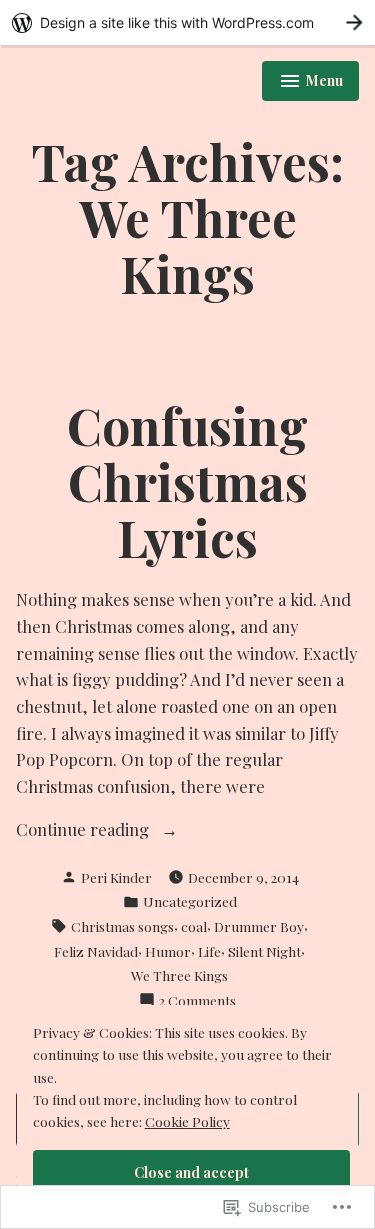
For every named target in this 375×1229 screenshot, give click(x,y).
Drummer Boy (259, 926)
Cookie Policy (187, 1121)
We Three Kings (179, 975)
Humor (168, 951)
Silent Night (264, 951)
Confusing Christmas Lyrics (187, 481)
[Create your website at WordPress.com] (187, 22)
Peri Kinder (116, 877)
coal (194, 926)
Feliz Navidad (96, 951)
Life (209, 951)
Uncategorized (190, 901)
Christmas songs (122, 926)
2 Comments (197, 1000)
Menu (311, 83)
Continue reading (84, 830)
